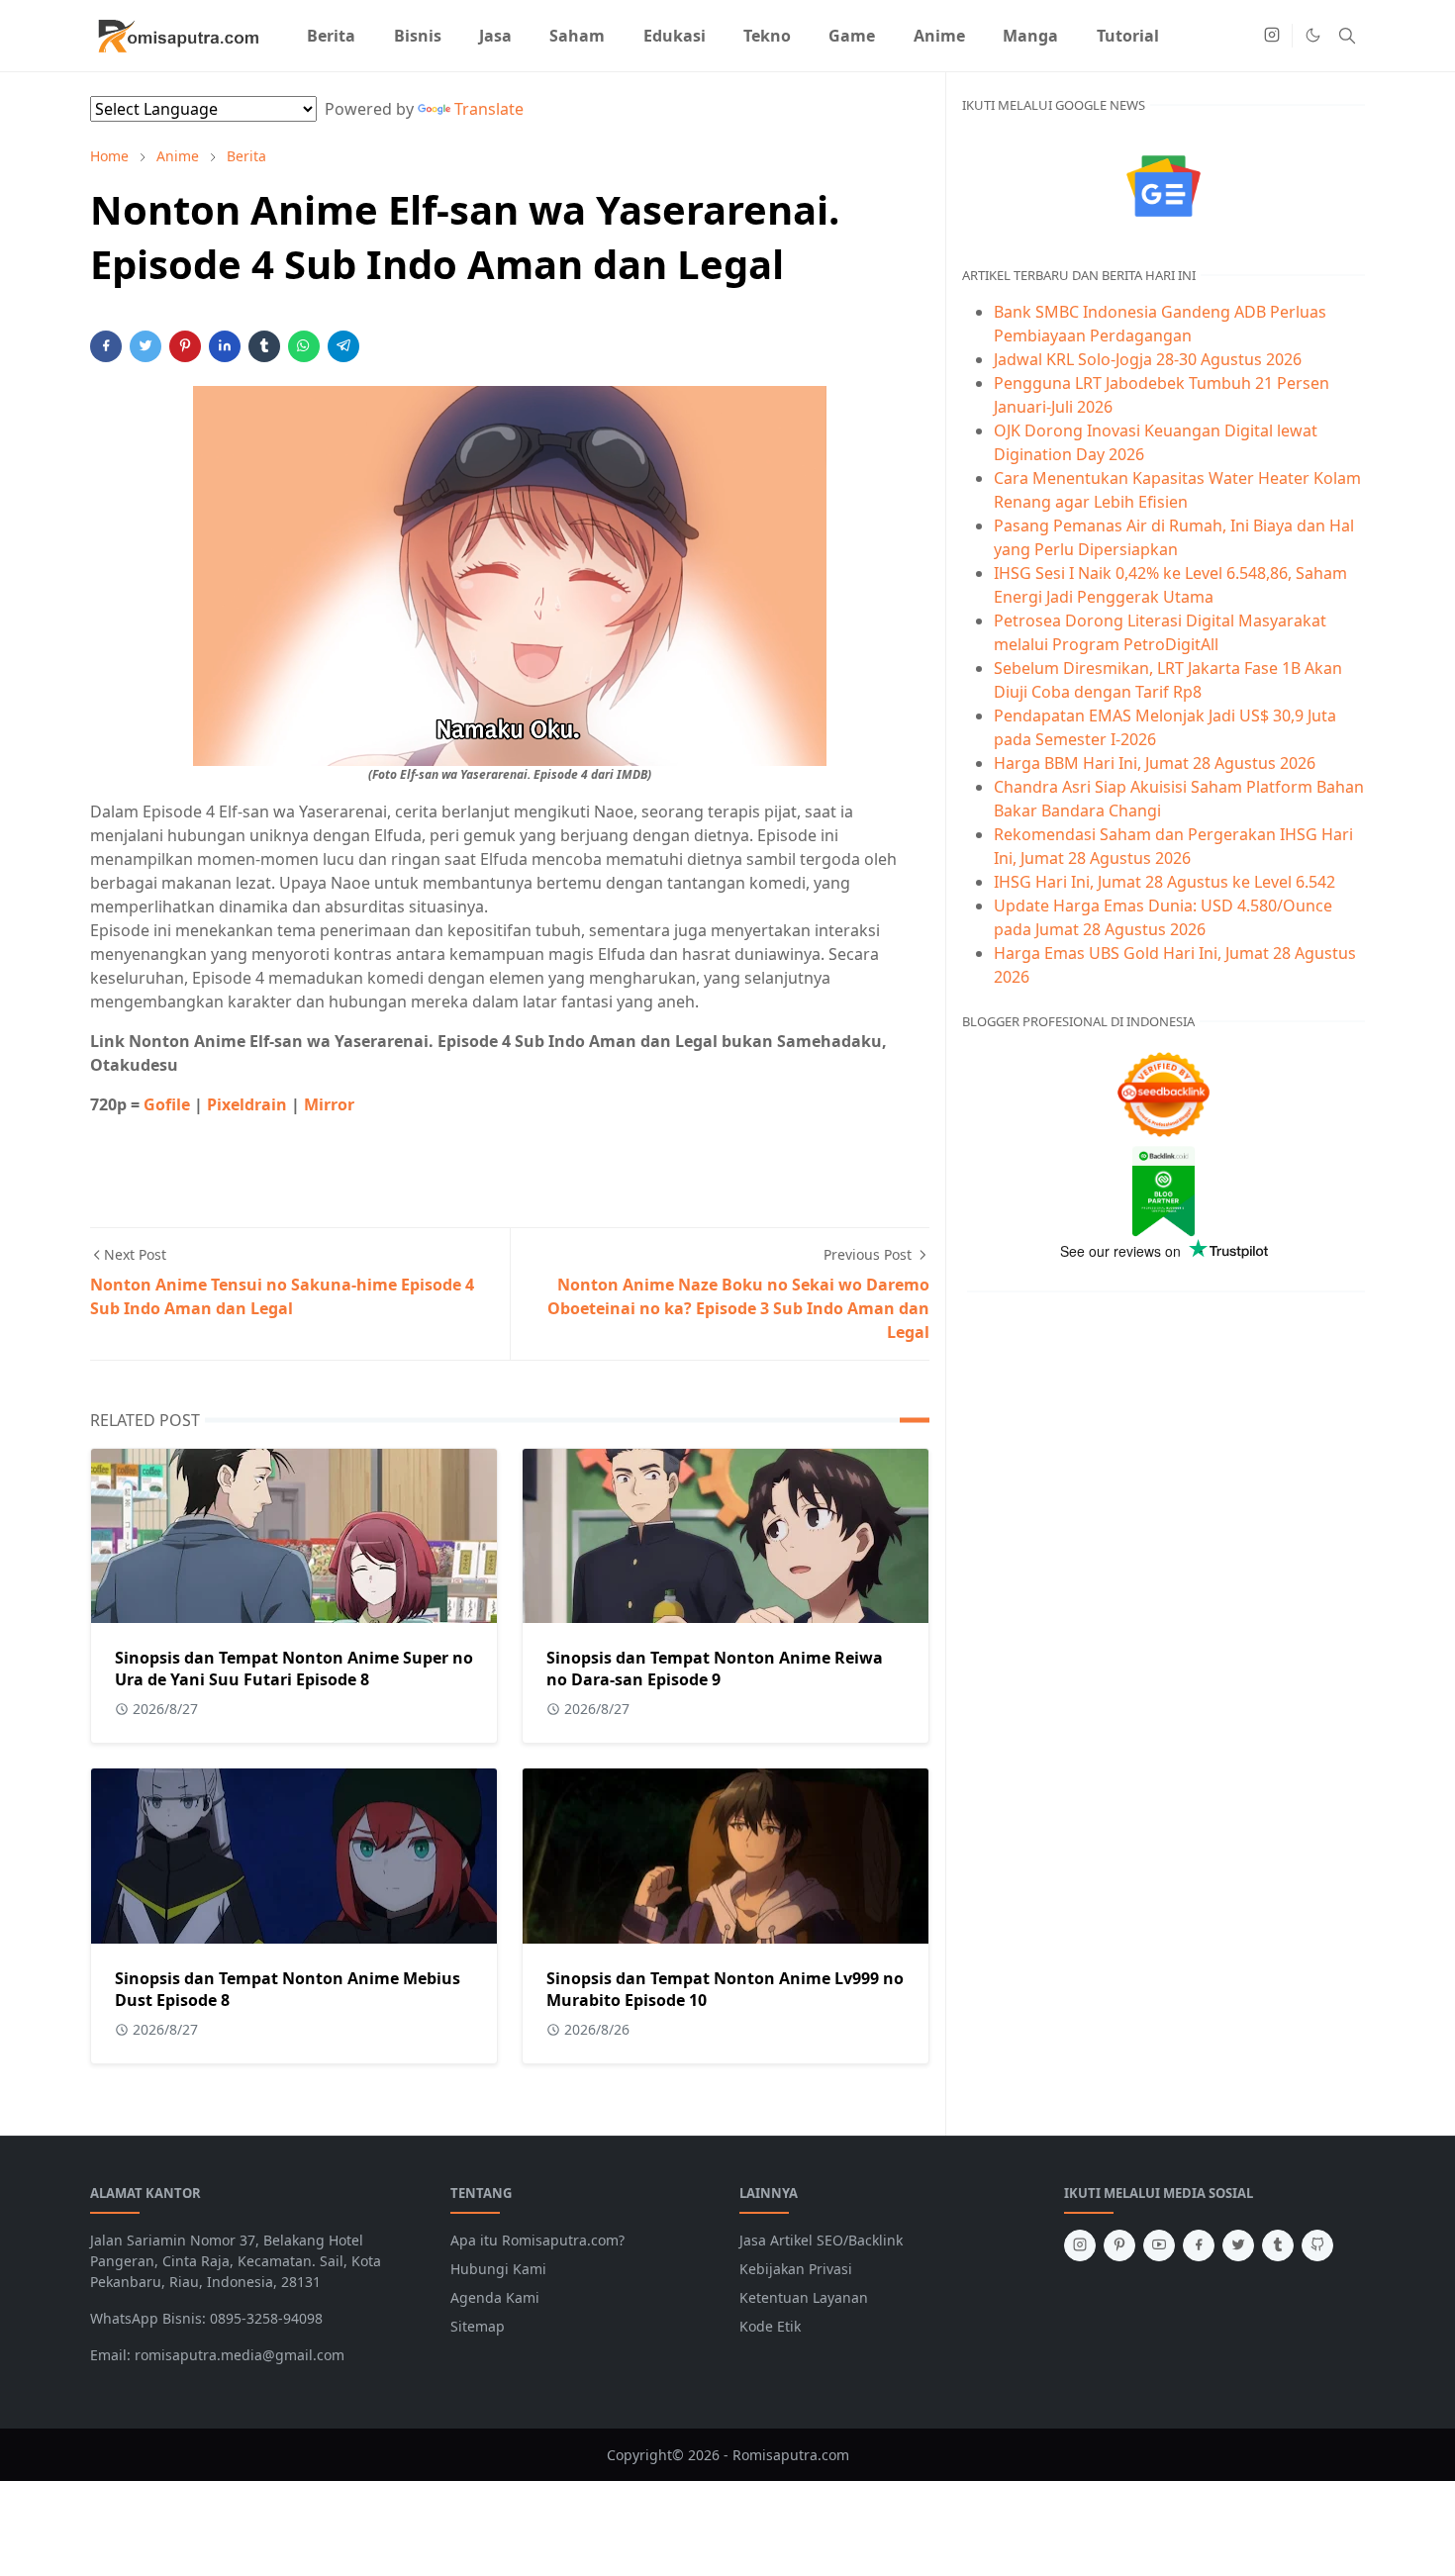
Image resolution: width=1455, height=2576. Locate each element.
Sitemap (478, 2326)
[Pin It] (185, 346)
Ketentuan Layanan (804, 2297)
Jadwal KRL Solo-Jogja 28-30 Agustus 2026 (1148, 359)
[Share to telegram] (343, 346)
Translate (489, 109)
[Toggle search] (1347, 36)
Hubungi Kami (498, 2269)
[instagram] (1272, 36)
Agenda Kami (495, 2297)
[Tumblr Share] (264, 346)
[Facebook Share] (106, 346)
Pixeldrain (249, 1104)
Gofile (169, 1104)
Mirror (329, 1104)
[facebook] (1199, 2245)
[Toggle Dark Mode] (1313, 35)
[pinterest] (1119, 2245)
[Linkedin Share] (225, 346)
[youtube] (1159, 2245)
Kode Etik (770, 2326)
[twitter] (1238, 2245)
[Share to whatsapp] (304, 346)
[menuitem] (331, 36)
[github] (1317, 2245)
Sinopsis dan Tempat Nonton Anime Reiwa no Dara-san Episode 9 (715, 1669)
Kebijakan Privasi (796, 2269)
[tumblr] (1278, 2245)
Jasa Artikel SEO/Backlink (821, 2240)
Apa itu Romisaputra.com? (537, 2240)
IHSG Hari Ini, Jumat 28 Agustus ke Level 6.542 (1164, 882)
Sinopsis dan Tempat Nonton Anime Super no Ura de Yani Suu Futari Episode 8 (294, 1669)
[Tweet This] (145, 346)
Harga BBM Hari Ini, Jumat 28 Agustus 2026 (1155, 763)
